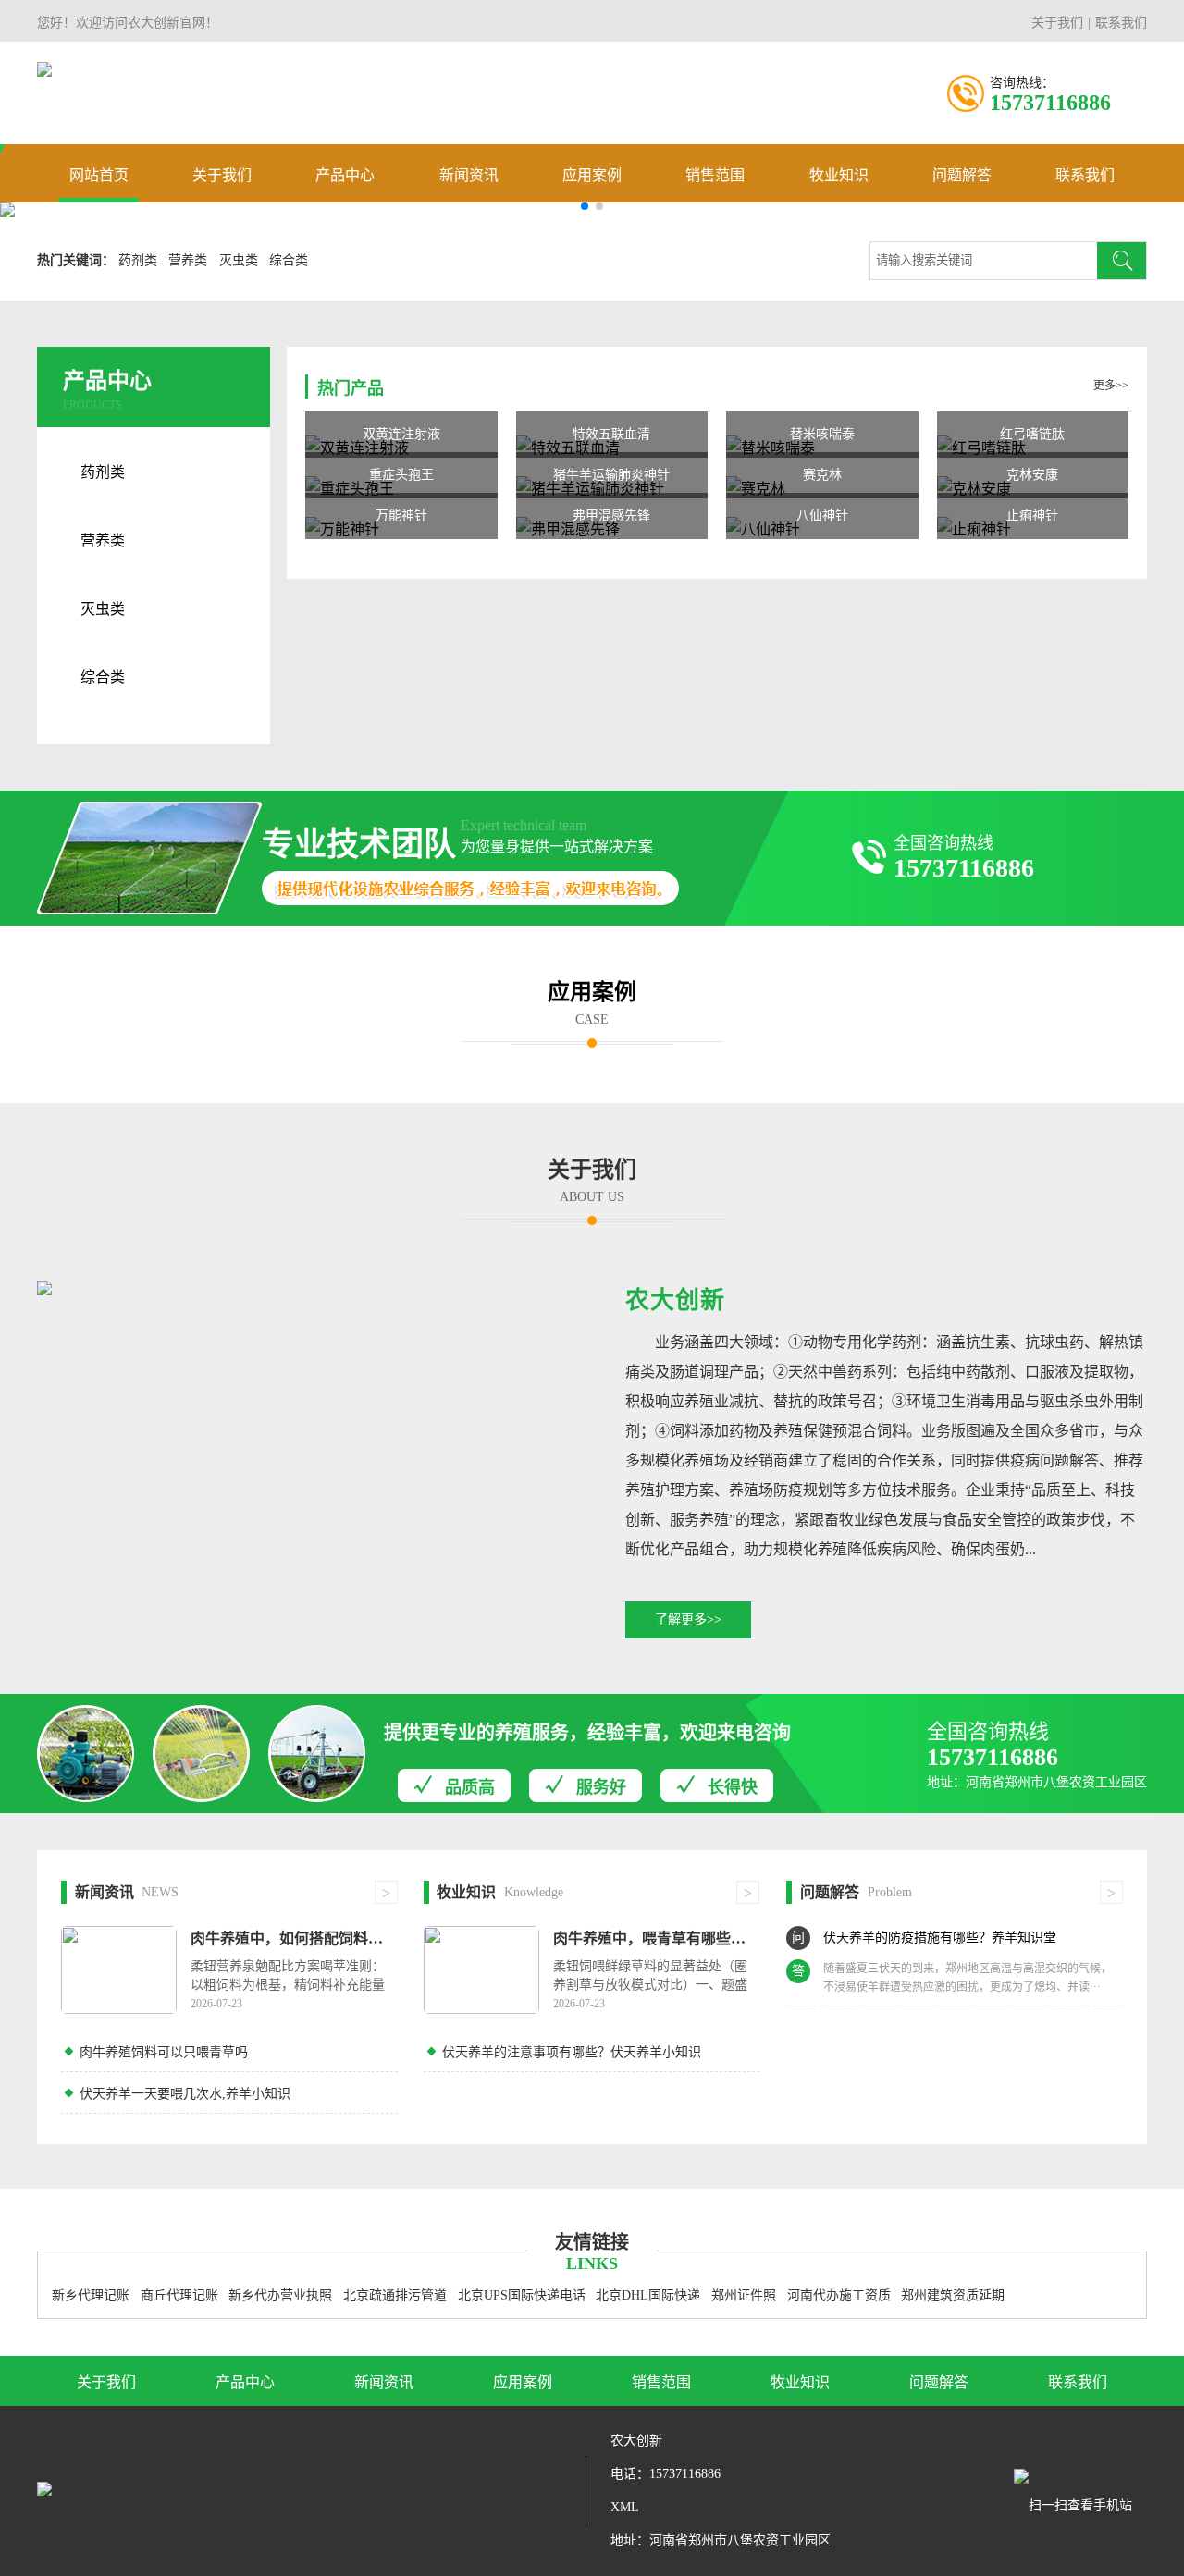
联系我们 (1121, 23)
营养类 (188, 260)
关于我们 (1057, 23)
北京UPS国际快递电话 (522, 2295)
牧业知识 (839, 175)
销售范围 (715, 175)
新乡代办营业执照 (280, 2295)
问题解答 (962, 175)
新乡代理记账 (91, 2295)
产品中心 (345, 175)
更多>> (1111, 386)
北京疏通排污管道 (395, 2295)
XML (625, 2507)
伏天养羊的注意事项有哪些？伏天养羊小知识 (572, 2052)
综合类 (289, 260)
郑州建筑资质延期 (953, 2295)
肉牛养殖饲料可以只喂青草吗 (164, 2052)
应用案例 (592, 175)
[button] (585, 206)
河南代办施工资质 (839, 2295)
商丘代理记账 (179, 2295)
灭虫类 (239, 260)
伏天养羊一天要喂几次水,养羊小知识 (185, 2094)
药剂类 (138, 260)
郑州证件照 (744, 2295)
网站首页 (99, 175)
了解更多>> (688, 1619)
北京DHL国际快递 (648, 2295)
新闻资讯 (469, 175)
